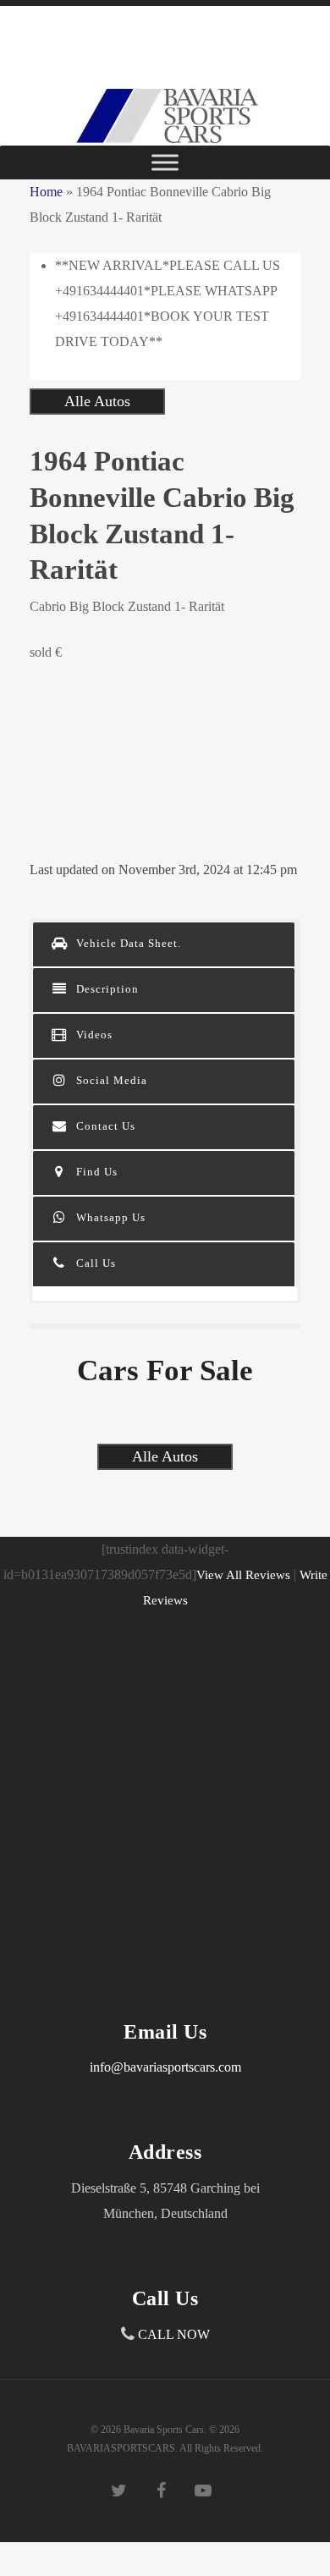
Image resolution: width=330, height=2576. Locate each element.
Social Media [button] (110, 1080)
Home (46, 192)
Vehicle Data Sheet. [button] (127, 943)
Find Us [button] (95, 1172)
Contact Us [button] (104, 1126)
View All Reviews (243, 1575)
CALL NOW (174, 2334)
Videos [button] (93, 1035)
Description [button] (106, 989)
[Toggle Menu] (165, 162)
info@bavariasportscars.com (165, 2067)
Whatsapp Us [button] (109, 1217)
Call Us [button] (94, 1263)
